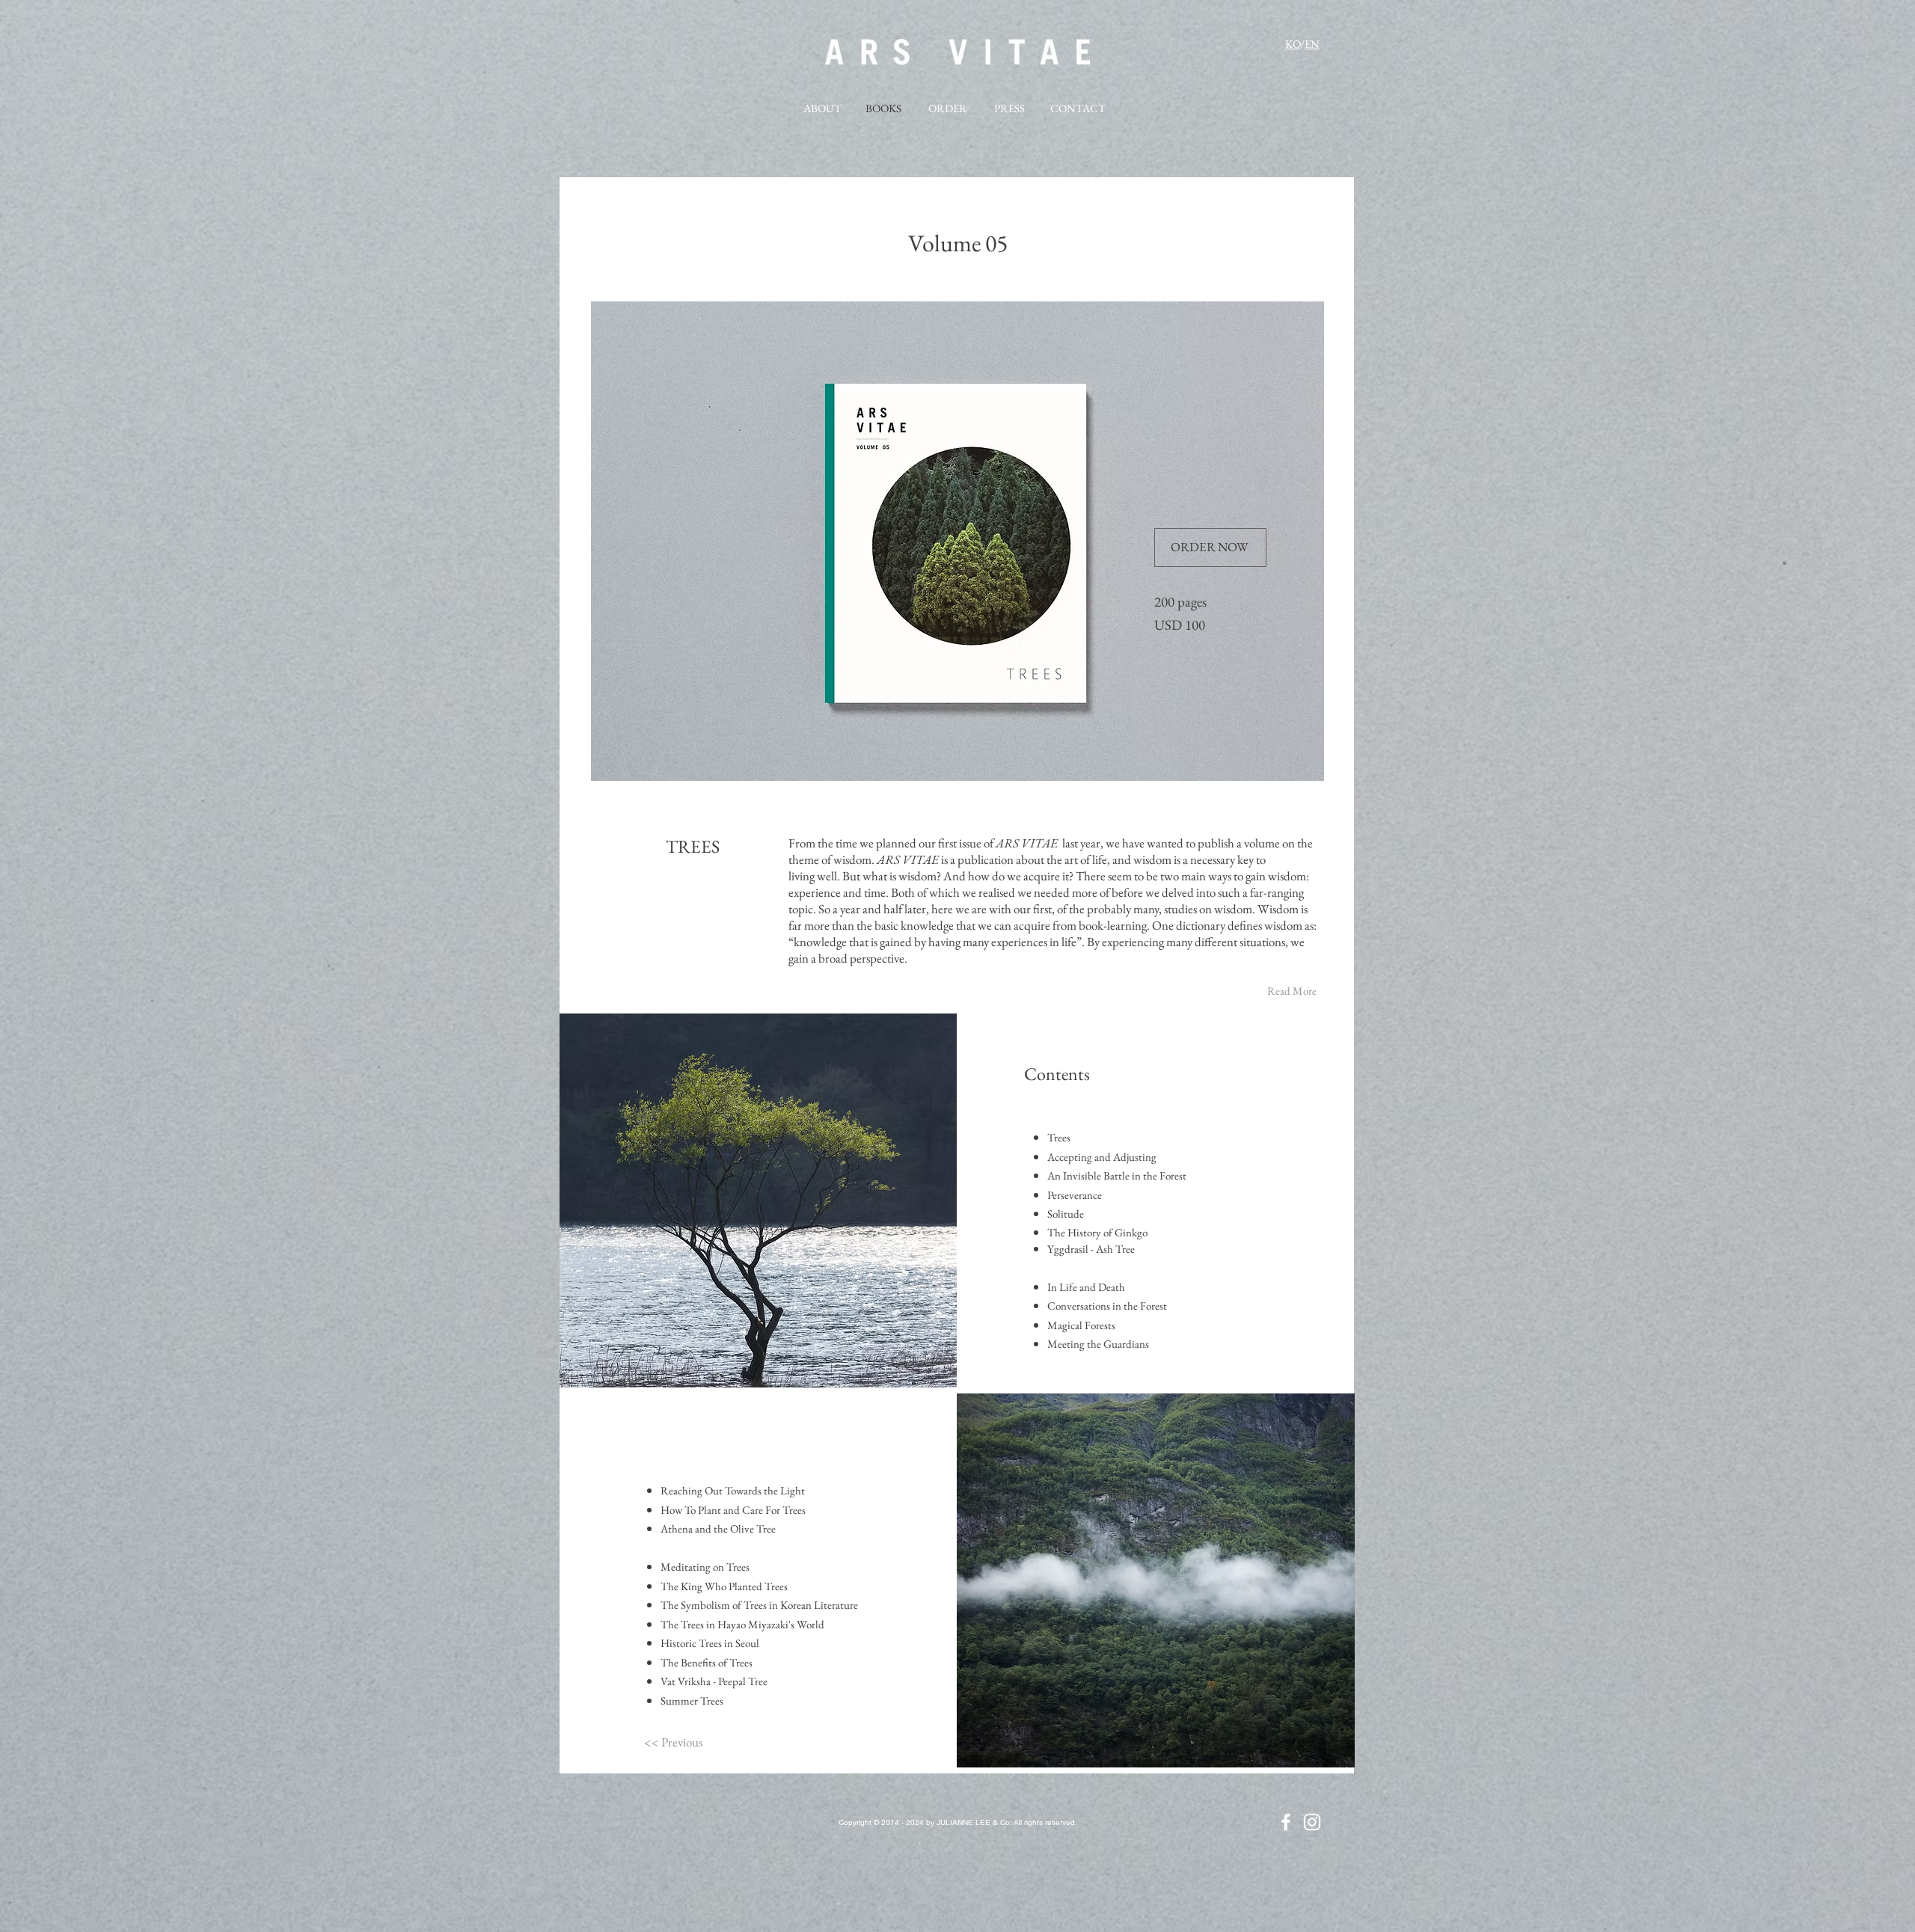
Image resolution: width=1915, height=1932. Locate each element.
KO (1293, 44)
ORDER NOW (1210, 547)
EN (1312, 44)
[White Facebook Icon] (1286, 1822)
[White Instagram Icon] (1312, 1822)
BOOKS (883, 108)
